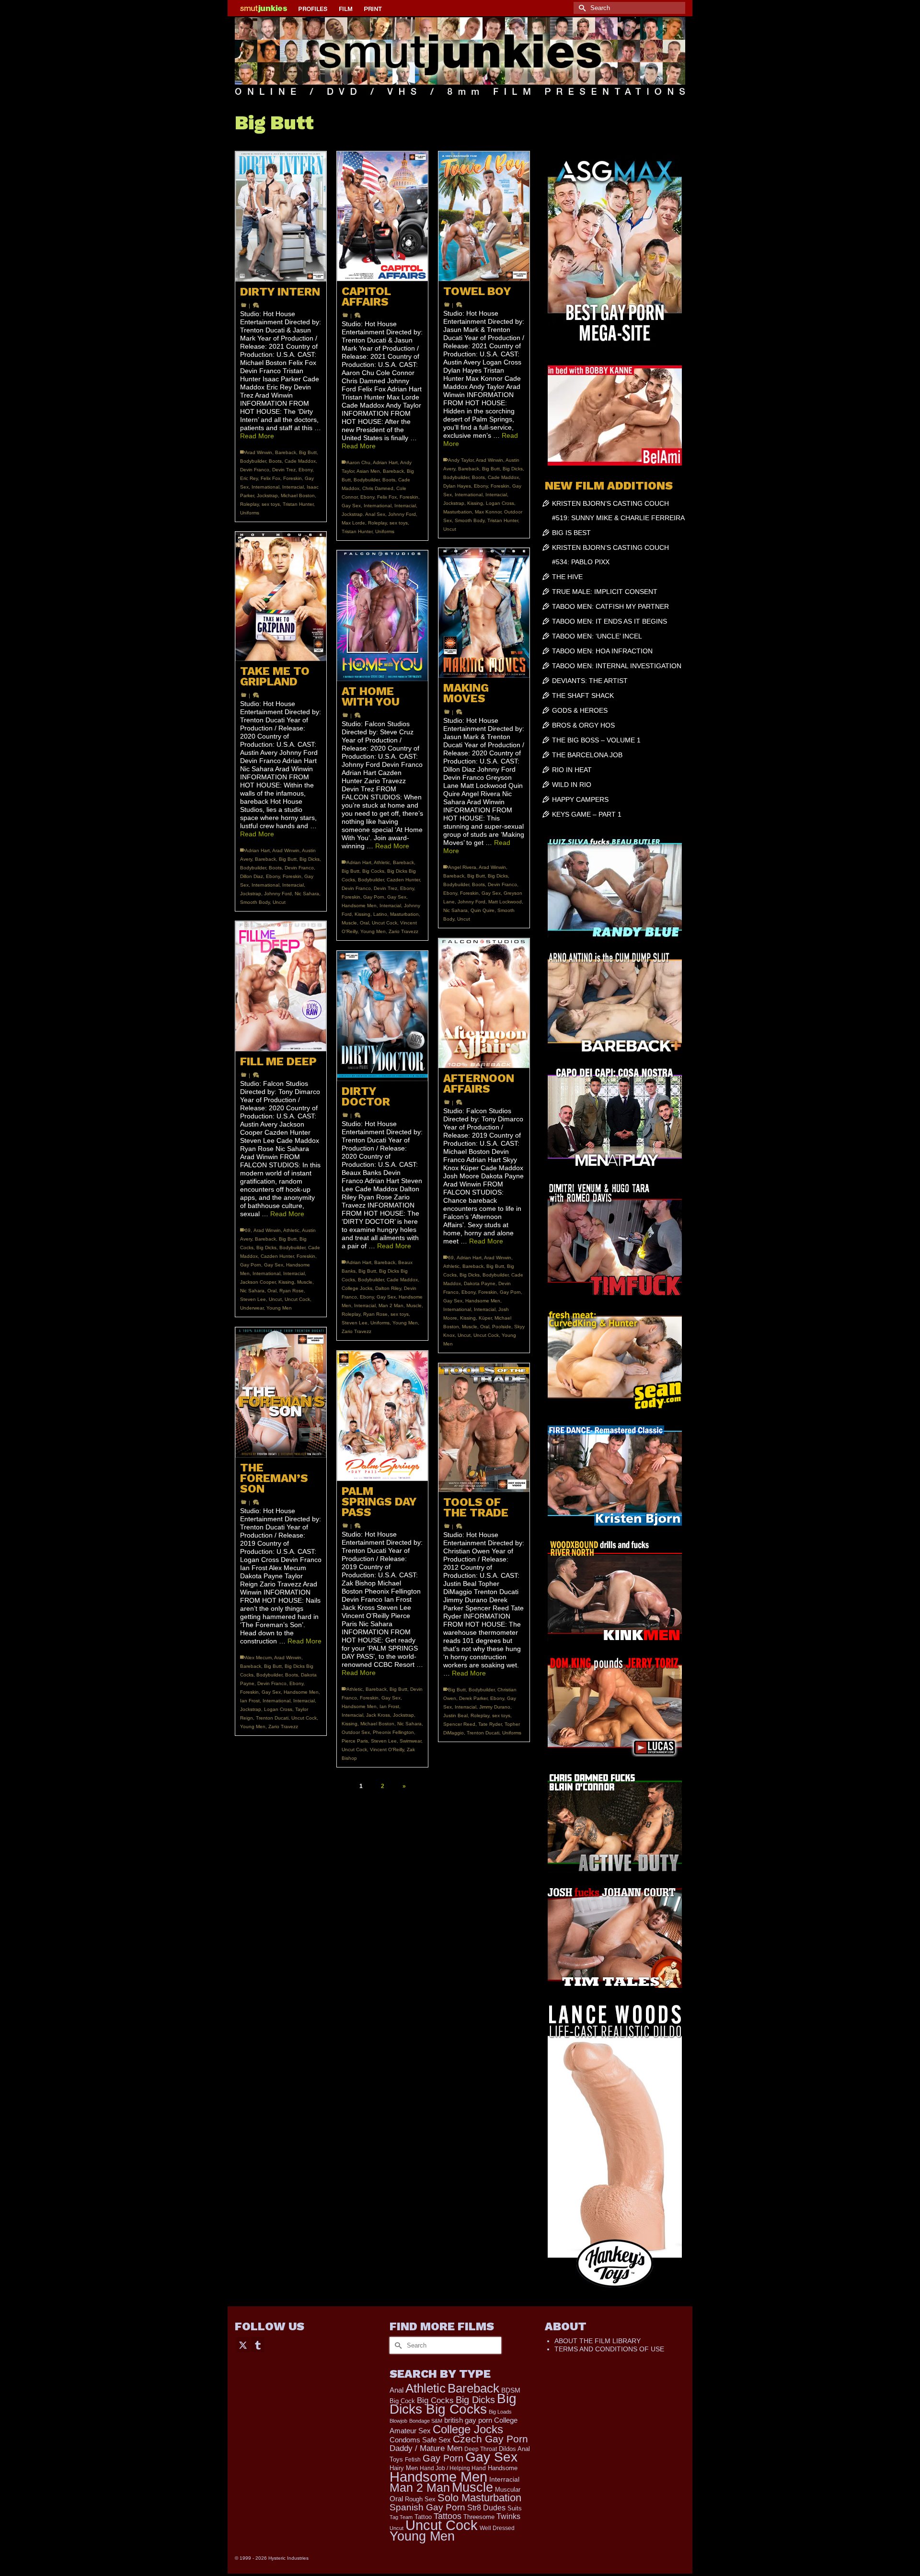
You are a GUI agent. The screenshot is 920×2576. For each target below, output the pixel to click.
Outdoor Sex (356, 1732)
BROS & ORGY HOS (583, 725)
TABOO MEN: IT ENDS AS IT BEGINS (609, 621)
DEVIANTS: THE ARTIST (590, 681)
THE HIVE (567, 577)
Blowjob (398, 2421)
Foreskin (293, 478)
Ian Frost (250, 1701)
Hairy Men (404, 2468)
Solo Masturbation (479, 2498)
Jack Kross (378, 1715)
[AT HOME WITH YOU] (382, 616)
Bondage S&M (426, 2421)
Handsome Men (359, 906)
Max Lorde (353, 523)
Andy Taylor (461, 460)
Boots (275, 461)
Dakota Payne (480, 1283)
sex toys (271, 504)
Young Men (373, 931)
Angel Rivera (462, 867)
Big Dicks (513, 469)
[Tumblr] (258, 2344)
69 (248, 1230)
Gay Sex (351, 506)
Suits (515, 2508)
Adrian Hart (385, 462)
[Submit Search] (581, 8)
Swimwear (410, 1741)
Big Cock (402, 2401)
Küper (485, 1318)
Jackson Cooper (258, 1282)
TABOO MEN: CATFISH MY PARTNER (610, 606)
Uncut (450, 529)
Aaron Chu (358, 462)
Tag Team (401, 2517)
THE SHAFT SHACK (583, 695)
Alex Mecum (258, 1658)
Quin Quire (483, 910)
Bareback (286, 452)
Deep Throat (481, 2449)
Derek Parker (473, 1698)
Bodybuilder (253, 461)
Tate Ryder (490, 1724)
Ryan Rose (292, 1291)
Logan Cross (500, 503)
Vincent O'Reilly (387, 1750)
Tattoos (448, 2516)
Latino (380, 914)
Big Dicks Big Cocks (453, 2404)
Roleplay (249, 504)
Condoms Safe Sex (420, 2440)
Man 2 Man (391, 1305)
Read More (257, 436)
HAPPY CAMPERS (580, 799)
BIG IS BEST (571, 533)
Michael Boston (298, 496)
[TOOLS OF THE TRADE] (484, 1428)
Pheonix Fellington (393, 1732)
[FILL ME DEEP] (281, 986)
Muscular (508, 2490)
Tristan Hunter (298, 504)
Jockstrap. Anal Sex (363, 514)
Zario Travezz (403, 931)
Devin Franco (255, 470)
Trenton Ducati (272, 1718)
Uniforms (250, 513)
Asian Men (368, 471)
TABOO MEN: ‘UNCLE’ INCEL (597, 636)
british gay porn (468, 2420)
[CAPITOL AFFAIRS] (382, 216)
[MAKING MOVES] (484, 613)
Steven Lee (253, 1299)
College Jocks (357, 1288)
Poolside (502, 1327)
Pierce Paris (355, 1741)
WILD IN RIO (572, 785)
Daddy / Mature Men (426, 2448)
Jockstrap (267, 496)
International (265, 487)
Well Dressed (497, 2528)
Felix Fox (270, 478)
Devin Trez (284, 470)
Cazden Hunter (403, 880)
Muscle (349, 923)
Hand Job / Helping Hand (453, 2468)
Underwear (252, 1308)
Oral (364, 923)
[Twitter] (243, 2344)
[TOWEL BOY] (484, 216)
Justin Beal (455, 1715)
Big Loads (500, 2412)
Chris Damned (378, 488)
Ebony (305, 470)
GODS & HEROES (580, 710)
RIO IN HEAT (572, 770)
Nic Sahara (307, 894)
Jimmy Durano (495, 1707)
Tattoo (423, 2517)
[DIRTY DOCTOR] (382, 1016)
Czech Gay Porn (490, 2439)
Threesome (479, 2517)
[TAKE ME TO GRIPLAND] (281, 596)
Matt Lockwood (505, 902)
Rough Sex (420, 2499)
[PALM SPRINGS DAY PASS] (382, 1416)
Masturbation (458, 512)
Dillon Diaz (252, 876)
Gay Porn (374, 897)
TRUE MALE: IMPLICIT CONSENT (605, 592)
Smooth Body (470, 520)
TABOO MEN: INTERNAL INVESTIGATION (617, 666)
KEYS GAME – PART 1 (587, 814)
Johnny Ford (402, 514)
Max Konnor (488, 512)
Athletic (382, 862)
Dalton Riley (388, 1288)
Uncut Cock (385, 923)
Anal (397, 2390)
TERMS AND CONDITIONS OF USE (609, 2349)
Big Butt (308, 452)
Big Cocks (373, 871)
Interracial (293, 487)
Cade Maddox (300, 461)
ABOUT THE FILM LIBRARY (598, 2341)
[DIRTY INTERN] (281, 217)
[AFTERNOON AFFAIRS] (484, 1003)
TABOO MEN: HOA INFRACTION (602, 651)
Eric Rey (249, 478)
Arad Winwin (259, 452)
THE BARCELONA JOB (587, 755)
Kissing (475, 503)
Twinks (508, 2516)
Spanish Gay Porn (427, 2507)
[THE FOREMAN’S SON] (281, 1392)
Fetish (413, 2460)
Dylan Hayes (457, 486)
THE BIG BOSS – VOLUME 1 (596, 740)
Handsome (503, 2468)
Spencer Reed (459, 1724)
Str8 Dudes (486, 2508)
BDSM (511, 2390)
